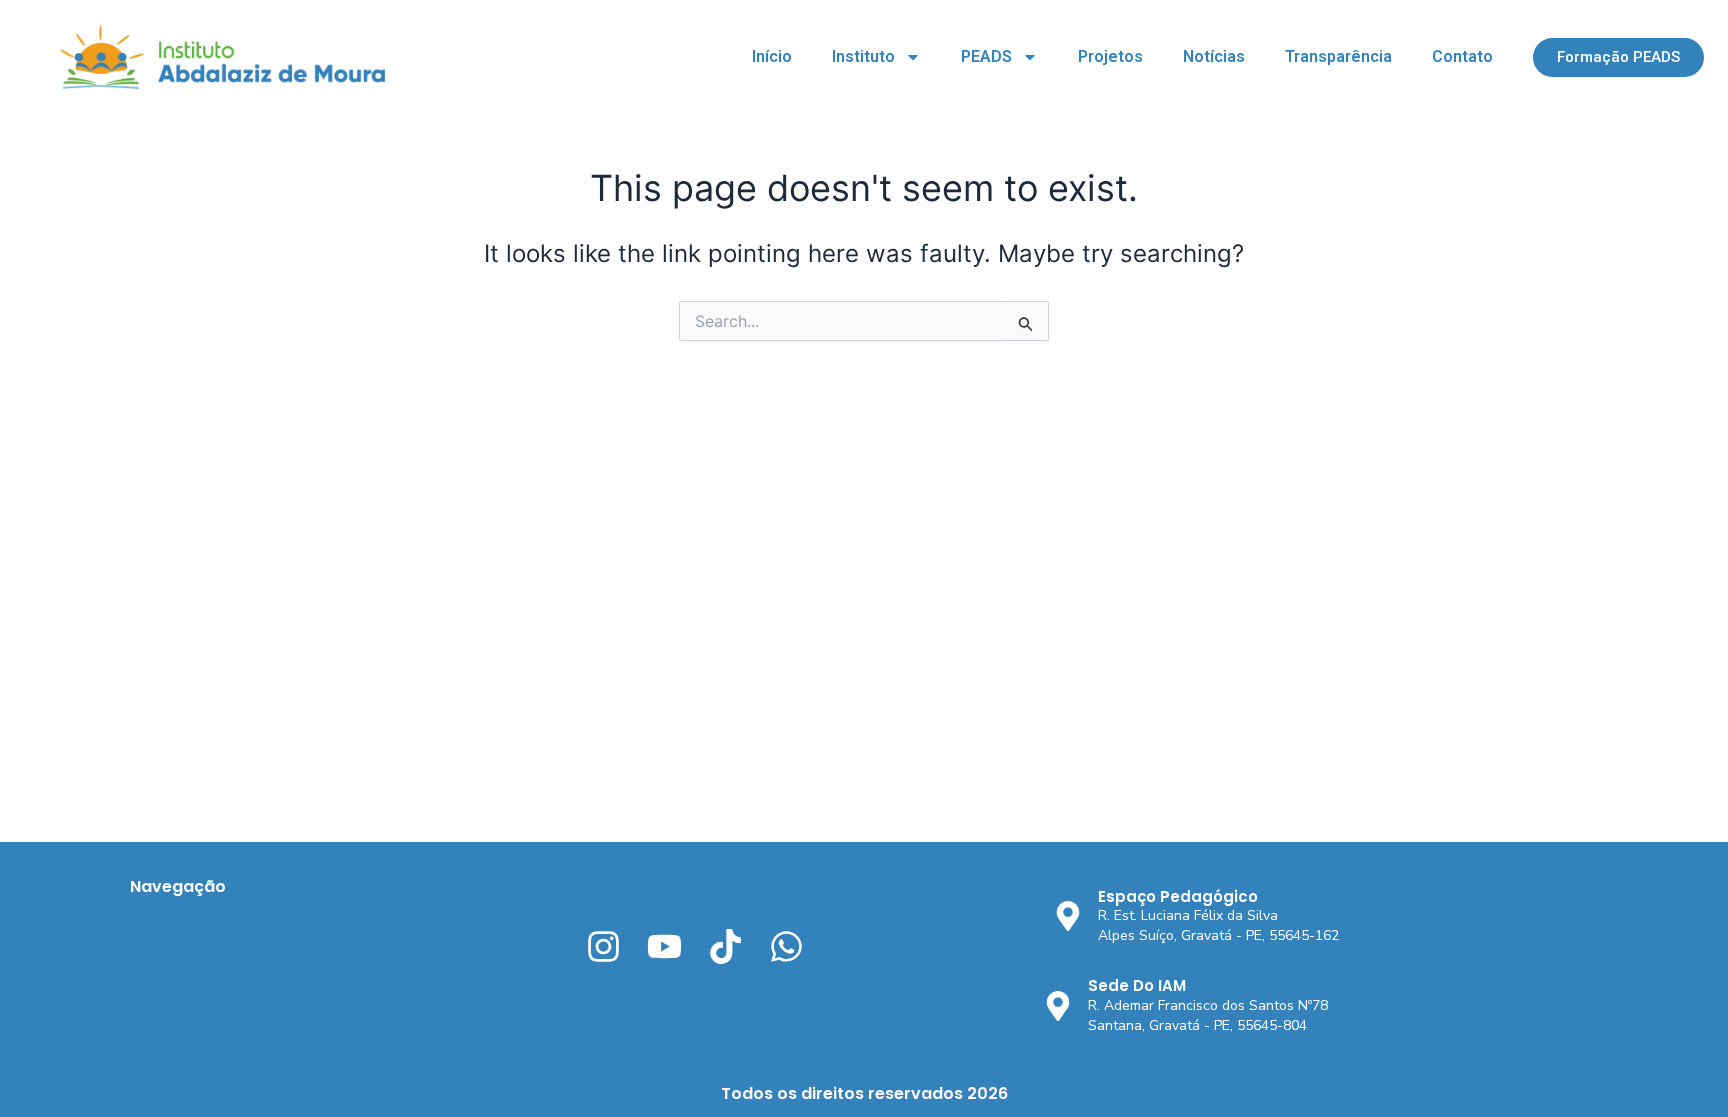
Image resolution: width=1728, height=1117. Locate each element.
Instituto (863, 56)
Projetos (1110, 56)
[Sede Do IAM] (1058, 1006)
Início (772, 56)
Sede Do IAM (1137, 985)
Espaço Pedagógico (1178, 896)
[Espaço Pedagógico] (1068, 916)
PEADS (986, 56)
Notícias (1214, 56)
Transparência (1338, 56)
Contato (1462, 56)
